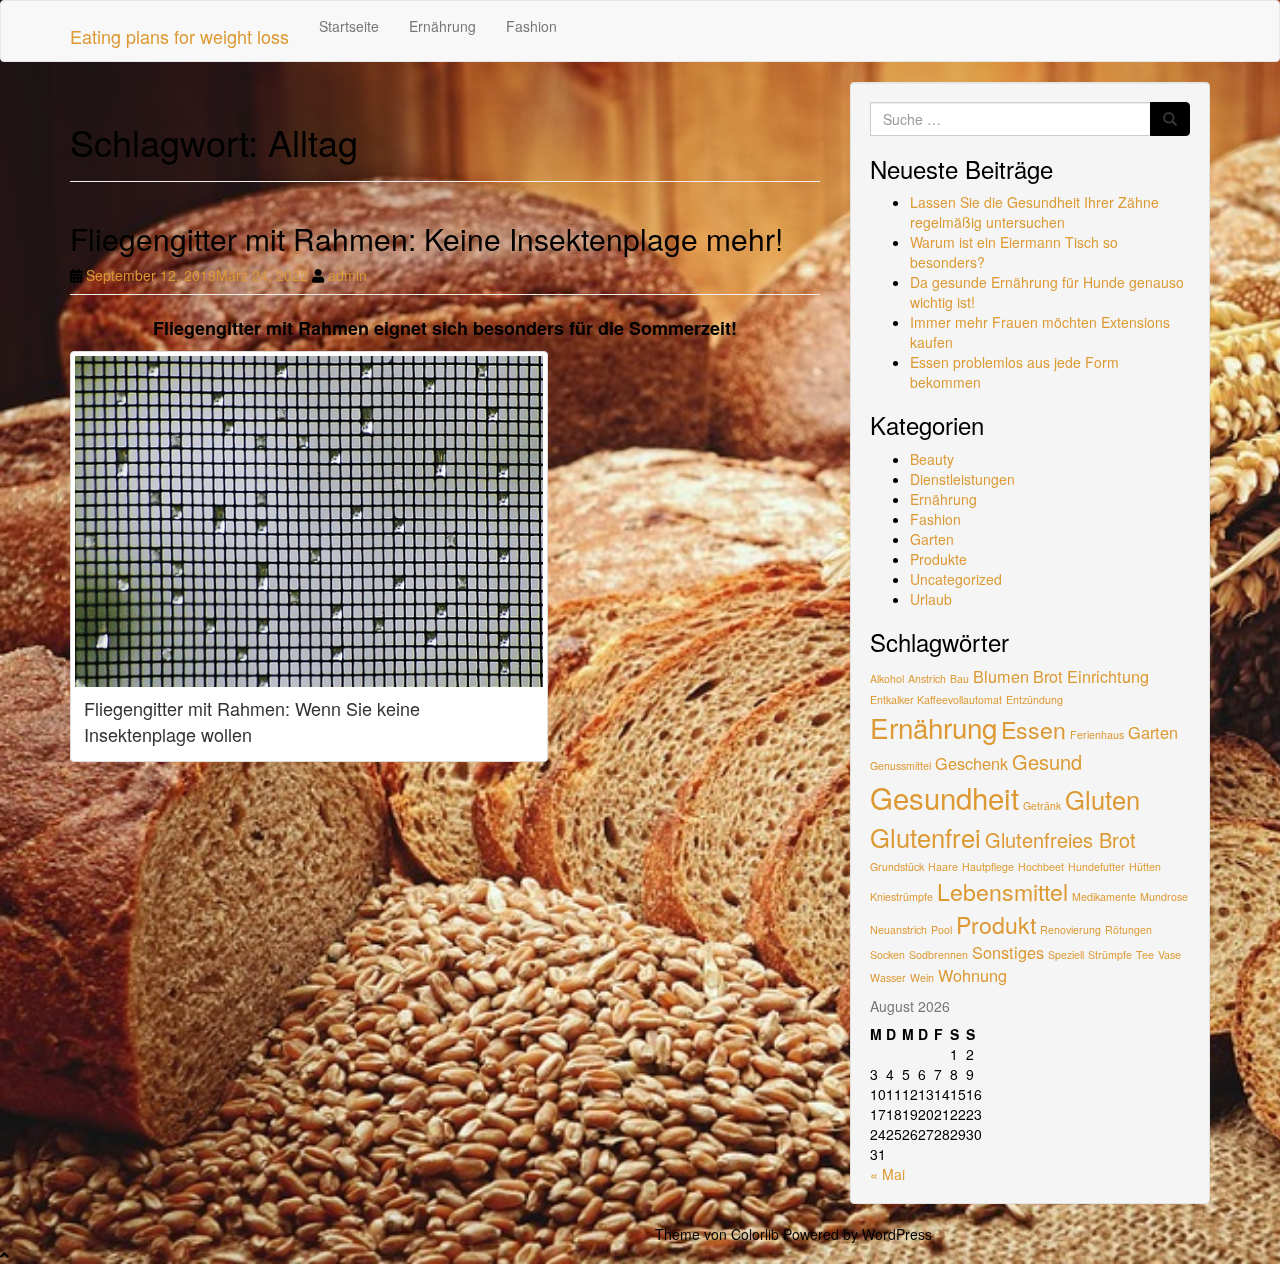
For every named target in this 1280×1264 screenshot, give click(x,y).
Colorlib (755, 1234)
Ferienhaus (1097, 734)
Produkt (996, 924)
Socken (887, 954)
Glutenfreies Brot (1060, 839)
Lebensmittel (1002, 891)
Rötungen (1128, 929)
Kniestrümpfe (901, 896)
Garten (932, 539)
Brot (1048, 676)
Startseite (349, 26)
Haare (943, 866)
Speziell (1066, 954)
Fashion (531, 26)
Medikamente (1104, 896)
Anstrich (927, 678)
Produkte (938, 559)
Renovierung (1070, 929)
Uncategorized (956, 579)
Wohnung (972, 975)
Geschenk (971, 763)
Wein (922, 977)
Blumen (1001, 676)
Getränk (1042, 805)
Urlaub (931, 599)
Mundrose (1164, 896)
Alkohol (887, 678)
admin (347, 275)
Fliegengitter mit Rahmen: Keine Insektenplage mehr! (426, 238)
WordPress (897, 1234)
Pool (941, 929)
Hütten (1145, 866)
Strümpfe (1110, 954)
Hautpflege (988, 866)
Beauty (932, 459)
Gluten (1102, 799)
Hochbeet (1041, 866)
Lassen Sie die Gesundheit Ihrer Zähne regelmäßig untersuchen (1034, 212)
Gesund (1047, 761)
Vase (1169, 954)
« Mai (887, 1174)
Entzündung (1034, 699)
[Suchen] (1170, 119)
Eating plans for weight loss (179, 36)
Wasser (888, 977)
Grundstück (897, 866)
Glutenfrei (925, 837)
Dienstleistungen (962, 479)
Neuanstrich (898, 929)
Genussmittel (900, 765)
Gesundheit (944, 797)
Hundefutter (1096, 866)
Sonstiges (1008, 952)
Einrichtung (1108, 676)
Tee (1145, 954)
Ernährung (442, 26)
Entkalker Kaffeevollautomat (936, 699)
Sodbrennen (938, 954)
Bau (959, 678)
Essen (1033, 729)
